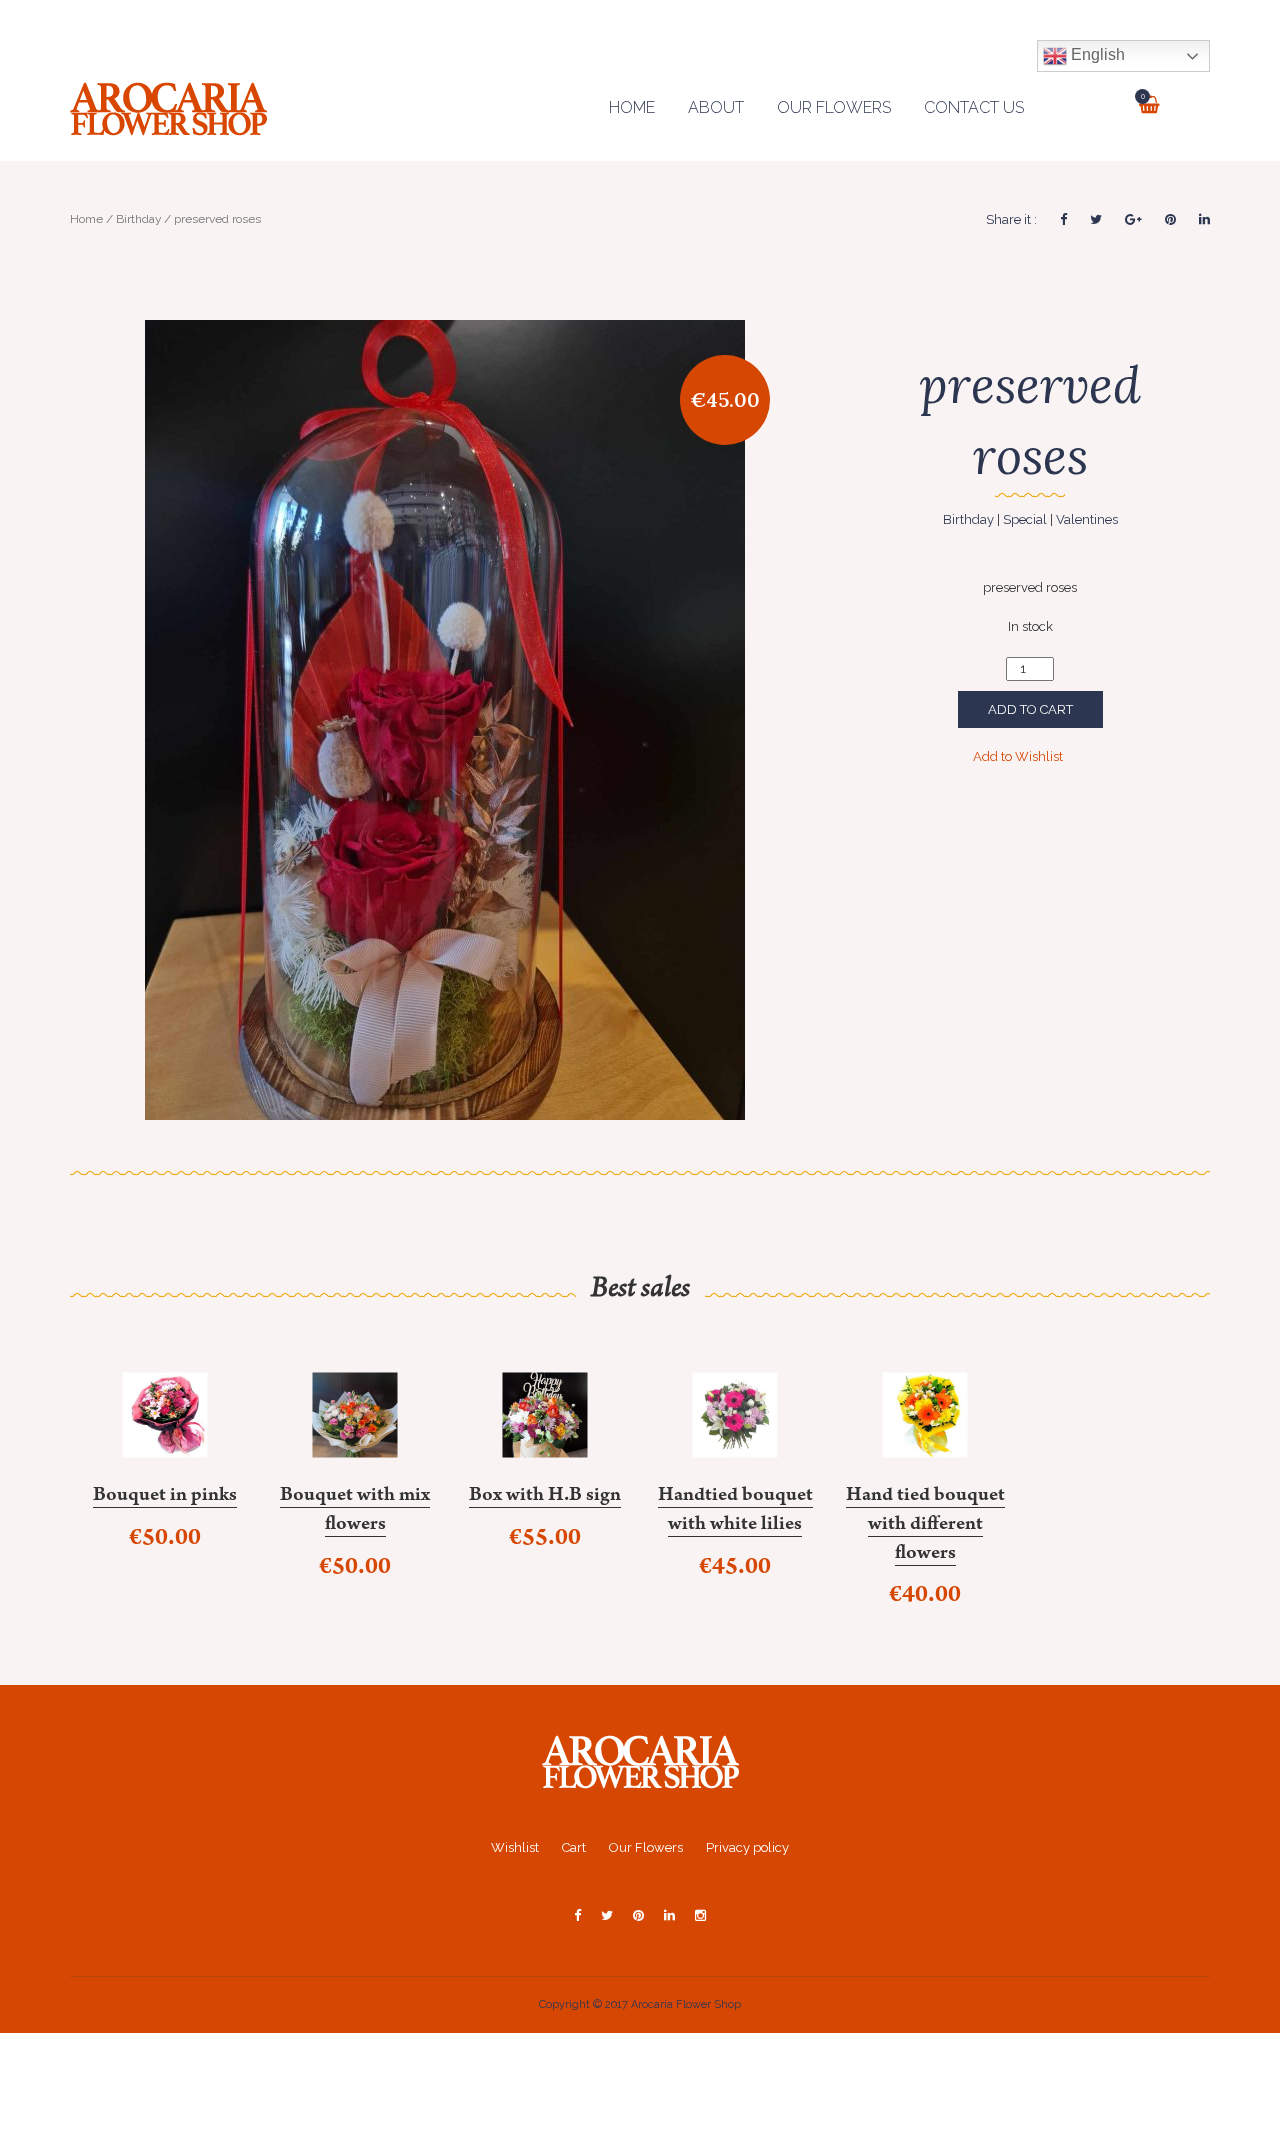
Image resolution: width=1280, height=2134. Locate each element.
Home (632, 107)
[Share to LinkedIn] (1204, 219)
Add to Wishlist (1019, 756)
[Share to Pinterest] (1170, 219)
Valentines (1087, 519)
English (1096, 54)
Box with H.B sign (545, 1497)
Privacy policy (747, 1847)
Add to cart (1030, 709)
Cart (574, 1847)
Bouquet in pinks (165, 1497)
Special (1025, 519)
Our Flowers (834, 107)
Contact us (974, 107)
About (716, 107)
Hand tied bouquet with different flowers (925, 1525)
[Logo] (640, 1760)
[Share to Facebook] (1063, 219)
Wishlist (515, 1847)
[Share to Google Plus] (1133, 219)
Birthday (138, 219)
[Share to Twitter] (1096, 219)
